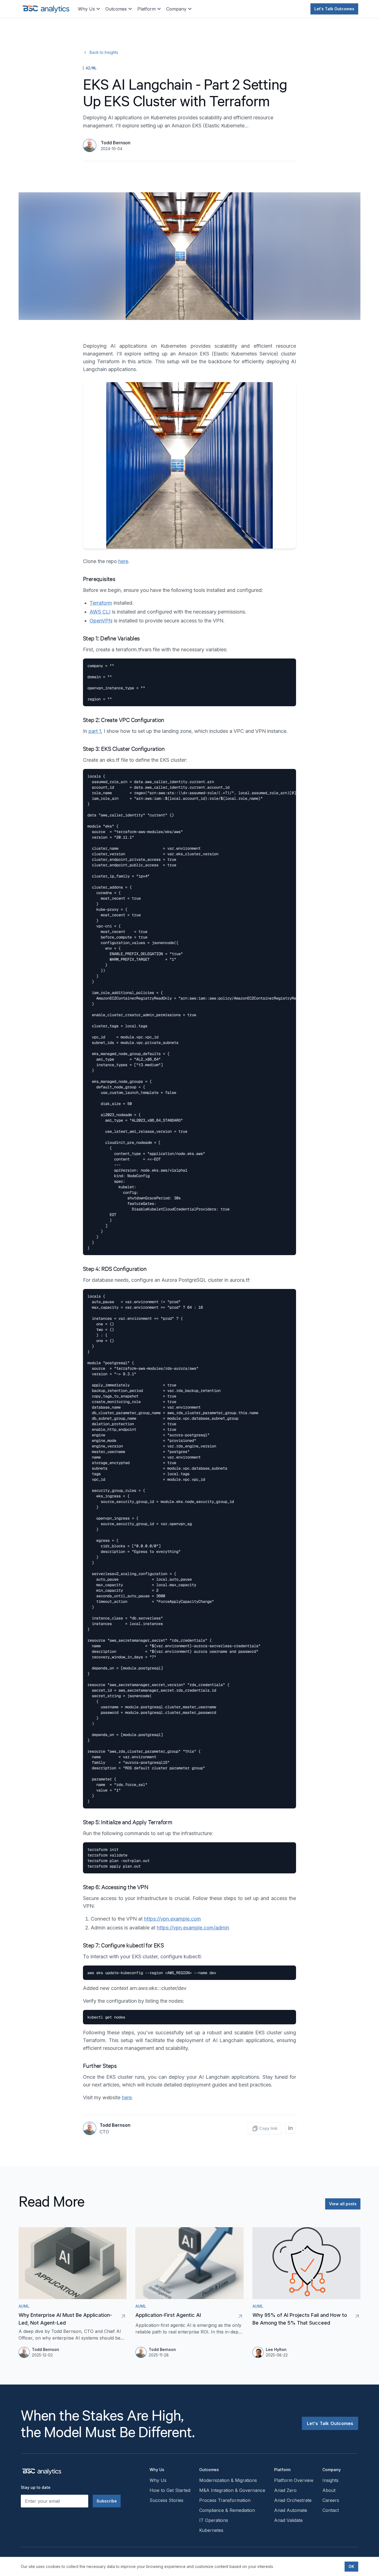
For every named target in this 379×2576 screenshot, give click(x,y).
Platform (146, 9)
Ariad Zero (285, 2490)
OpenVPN (101, 621)
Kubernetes (211, 2530)
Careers (331, 2500)
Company (176, 9)
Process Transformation (225, 2500)
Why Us (86, 9)
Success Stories (166, 2500)
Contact (331, 2510)
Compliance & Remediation (227, 2510)
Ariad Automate (291, 2510)
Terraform (101, 603)
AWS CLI (100, 612)
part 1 (95, 731)
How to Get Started (170, 2490)
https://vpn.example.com (172, 1919)
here (123, 561)
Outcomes (116, 9)
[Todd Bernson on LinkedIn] (290, 2128)
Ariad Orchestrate (293, 2500)
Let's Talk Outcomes (334, 9)
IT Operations (214, 2520)
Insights (330, 2480)
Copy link (268, 2128)
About (329, 2490)
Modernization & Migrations (228, 2480)
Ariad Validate (288, 2520)
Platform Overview (294, 2480)
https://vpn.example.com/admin (193, 1928)
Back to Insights (104, 52)
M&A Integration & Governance (232, 2490)
